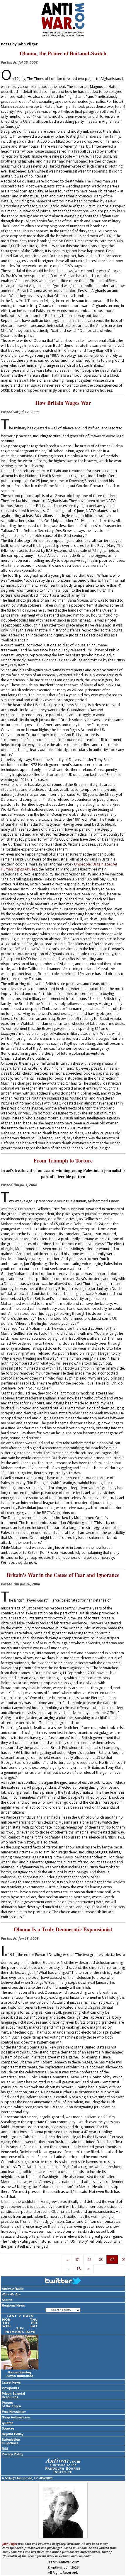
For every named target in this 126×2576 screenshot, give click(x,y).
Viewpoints (10, 2388)
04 (112, 2260)
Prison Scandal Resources (13, 2395)
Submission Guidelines (11, 2441)
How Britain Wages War (63, 403)
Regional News (13, 2305)
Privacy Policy (12, 2454)
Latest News (11, 2382)
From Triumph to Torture (63, 1160)
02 (89, 2260)
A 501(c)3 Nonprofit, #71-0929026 (27, 2478)
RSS (5, 2449)
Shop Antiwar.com (16, 2417)
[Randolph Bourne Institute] (63, 2466)
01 (78, 2260)
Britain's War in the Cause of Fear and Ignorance (63, 1575)
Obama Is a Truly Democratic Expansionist (63, 1929)
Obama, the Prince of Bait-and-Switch (63, 53)
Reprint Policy (13, 2434)
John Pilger (10, 2544)
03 (101, 2260)
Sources (8, 2428)
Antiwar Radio (13, 2289)
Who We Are (11, 2294)
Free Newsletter (14, 2412)
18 (79, 2269)
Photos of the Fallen (11, 2404)
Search (7, 2300)
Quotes (7, 2423)
